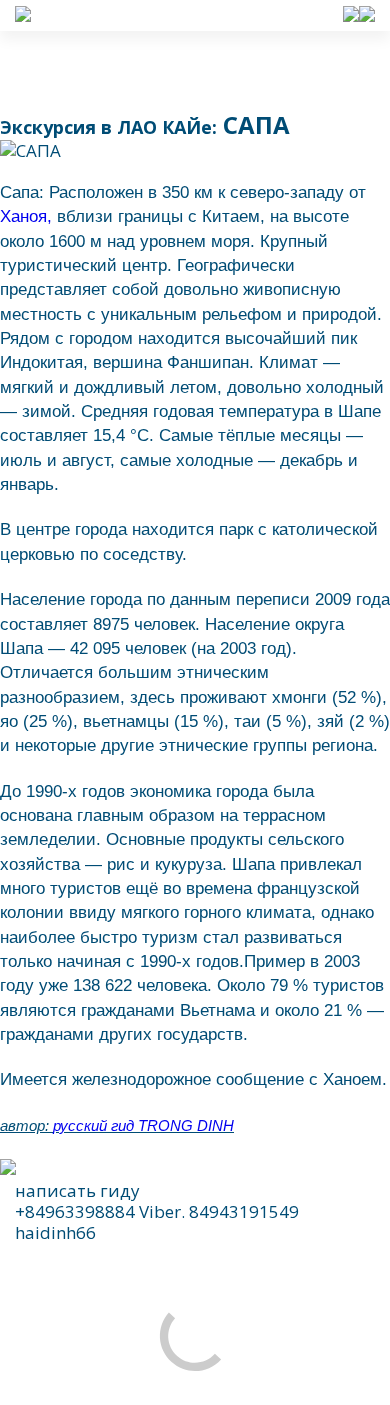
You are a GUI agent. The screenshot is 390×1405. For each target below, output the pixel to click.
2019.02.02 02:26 (135, 1309)
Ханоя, (26, 153)
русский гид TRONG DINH (143, 1061)
